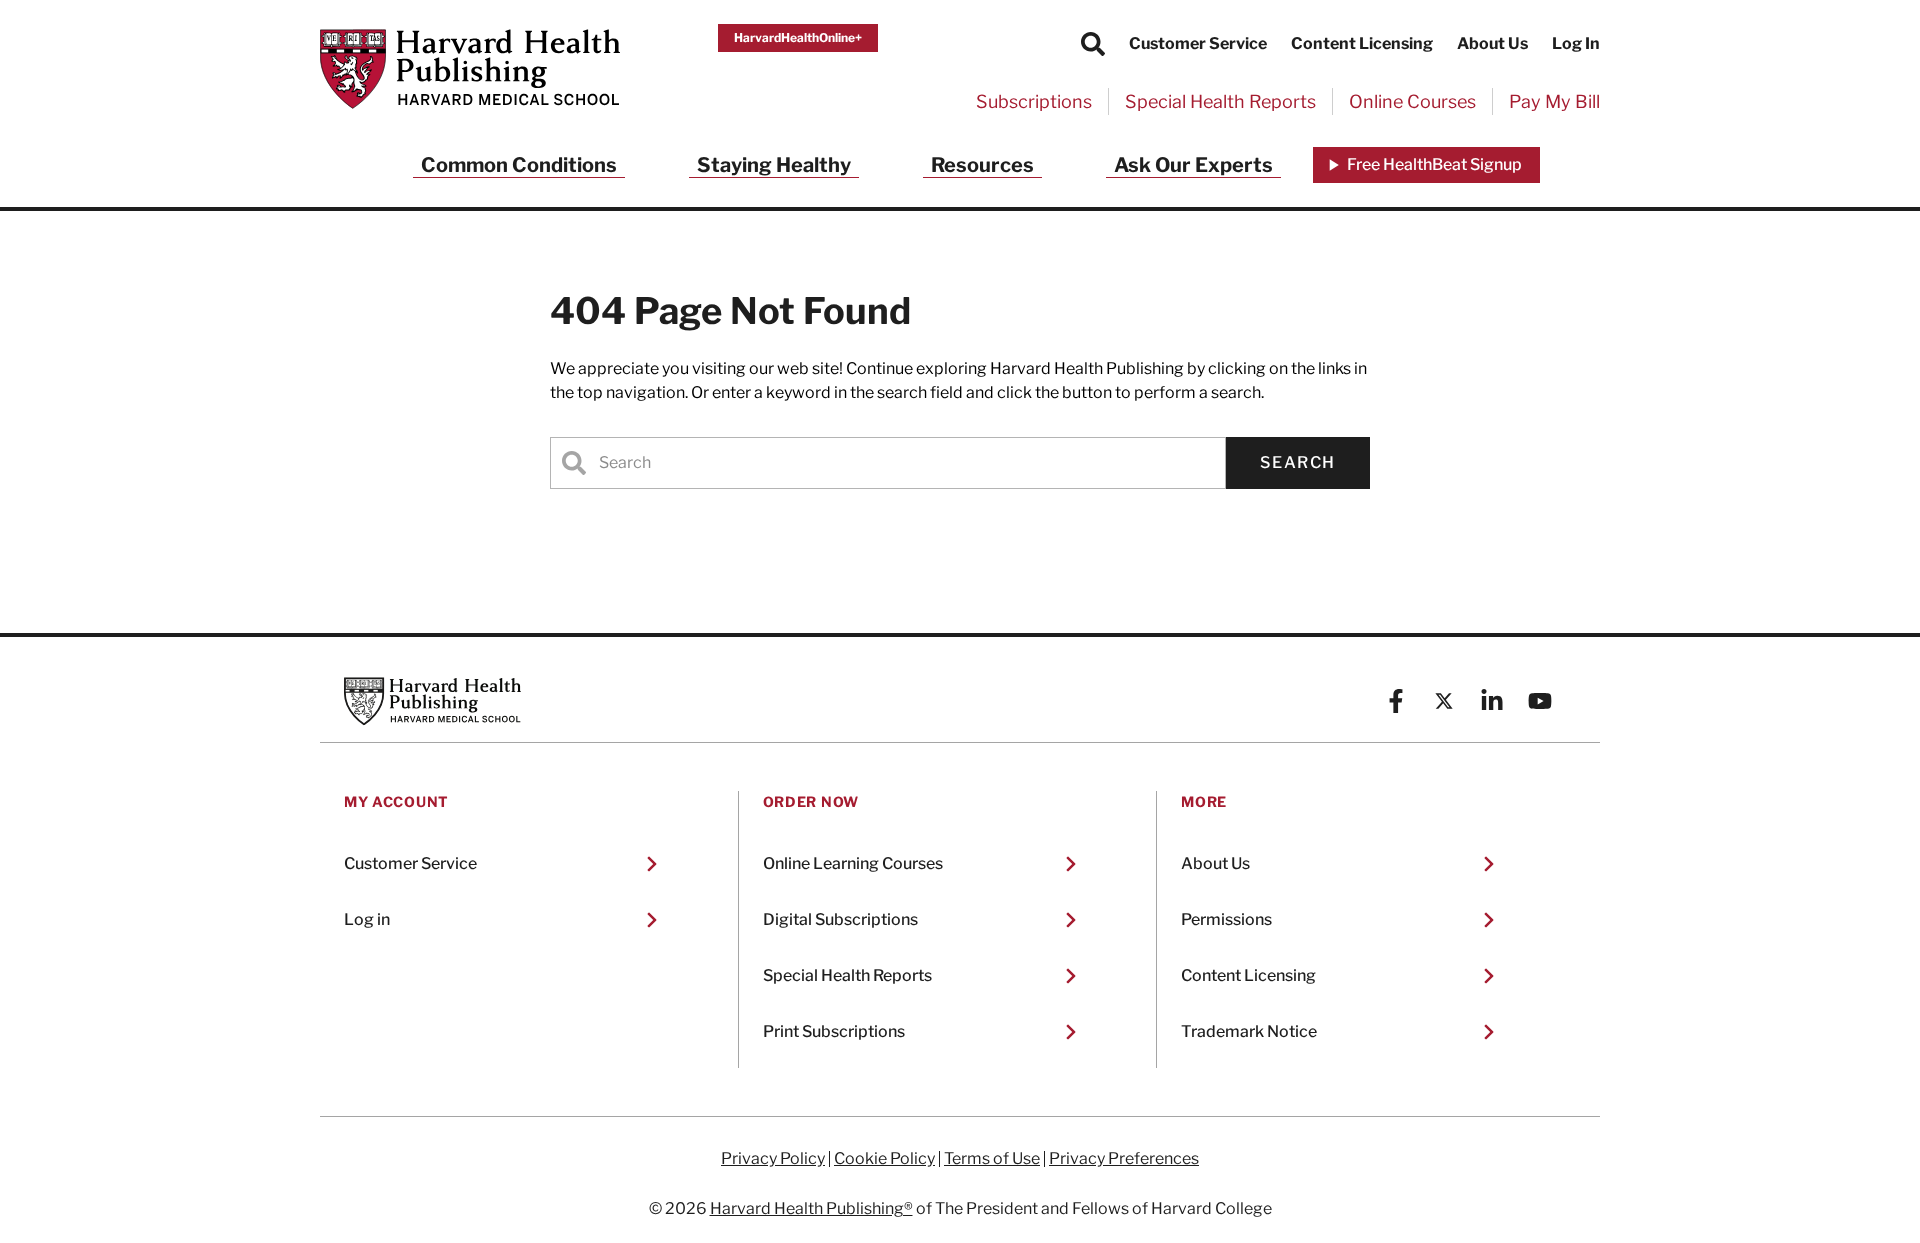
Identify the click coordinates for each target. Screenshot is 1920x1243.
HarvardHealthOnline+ (798, 37)
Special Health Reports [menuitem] (1220, 101)
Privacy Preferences (1124, 1159)
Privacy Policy (773, 1159)
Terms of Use (992, 1159)
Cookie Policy (884, 1159)
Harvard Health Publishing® (811, 1208)
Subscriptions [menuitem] (1034, 101)
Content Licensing (1362, 43)
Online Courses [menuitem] (1412, 101)
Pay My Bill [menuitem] (1554, 101)
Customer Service (1198, 43)
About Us (1492, 43)
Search (1298, 462)
